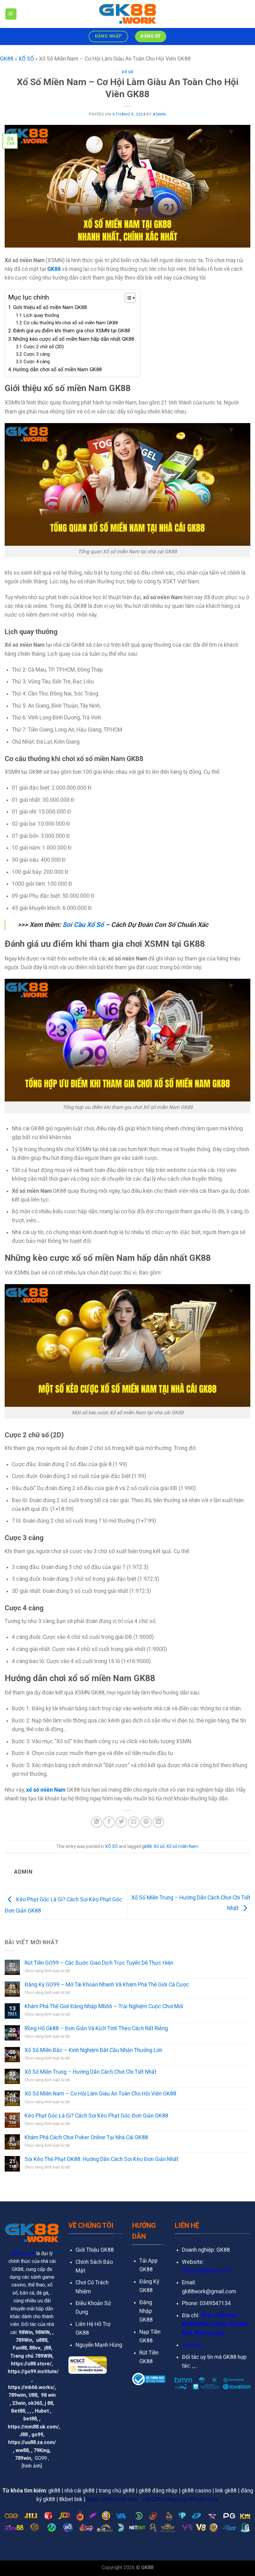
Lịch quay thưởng (41, 315)
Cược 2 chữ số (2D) (44, 347)
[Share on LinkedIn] (158, 1822)
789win (23, 2458)
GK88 (7, 59)
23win (19, 2403)
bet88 (30, 2419)
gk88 (147, 1846)
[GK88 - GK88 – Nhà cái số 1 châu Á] (127, 14)
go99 (37, 2435)
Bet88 (18, 2411)
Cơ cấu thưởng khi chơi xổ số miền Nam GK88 (71, 323)
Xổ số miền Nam (182, 1846)
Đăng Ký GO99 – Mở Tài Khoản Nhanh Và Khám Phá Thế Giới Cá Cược (107, 1985)
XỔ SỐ (26, 59)
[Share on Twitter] (121, 1822)
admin (159, 114)
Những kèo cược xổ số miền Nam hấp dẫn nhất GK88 (74, 339)
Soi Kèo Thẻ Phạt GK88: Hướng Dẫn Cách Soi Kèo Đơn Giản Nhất (102, 2159)
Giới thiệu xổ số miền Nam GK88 (50, 307)
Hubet (42, 2411)
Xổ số (159, 1846)
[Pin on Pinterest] (146, 1822)
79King (42, 2450)
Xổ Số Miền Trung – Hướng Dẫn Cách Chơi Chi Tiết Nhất (90, 2072)
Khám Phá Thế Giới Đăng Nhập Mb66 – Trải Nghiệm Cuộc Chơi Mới (104, 2006)
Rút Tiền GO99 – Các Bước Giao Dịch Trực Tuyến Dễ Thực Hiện (99, 1963)
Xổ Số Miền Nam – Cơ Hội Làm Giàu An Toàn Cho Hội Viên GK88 (100, 2094)
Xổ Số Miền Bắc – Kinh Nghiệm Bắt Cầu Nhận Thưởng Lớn (93, 2050)
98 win (48, 2395)
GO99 (41, 2458)
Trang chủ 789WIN (31, 2356)
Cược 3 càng (37, 354)
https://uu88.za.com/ (32, 2442)
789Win (24, 2340)
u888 (42, 2340)
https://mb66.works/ (31, 2387)
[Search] (248, 14)
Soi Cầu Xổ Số (83, 925)
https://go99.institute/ (33, 2371)
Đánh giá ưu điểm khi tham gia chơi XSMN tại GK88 (72, 331)
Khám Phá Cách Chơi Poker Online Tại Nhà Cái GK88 (86, 2137)
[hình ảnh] (32, 2466)
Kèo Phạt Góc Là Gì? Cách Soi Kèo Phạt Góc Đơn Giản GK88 (96, 2116)
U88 (33, 2395)
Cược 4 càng (37, 362)
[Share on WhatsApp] (97, 1822)
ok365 (35, 2403)
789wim (17, 2395)
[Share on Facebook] (109, 1822)
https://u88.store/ (31, 2364)
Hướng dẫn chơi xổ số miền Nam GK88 (57, 369)
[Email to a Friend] (134, 1822)
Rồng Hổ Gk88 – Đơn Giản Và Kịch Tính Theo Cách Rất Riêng (96, 2028)
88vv (35, 2348)
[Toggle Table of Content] (127, 298)
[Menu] (11, 14)
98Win (26, 2332)
